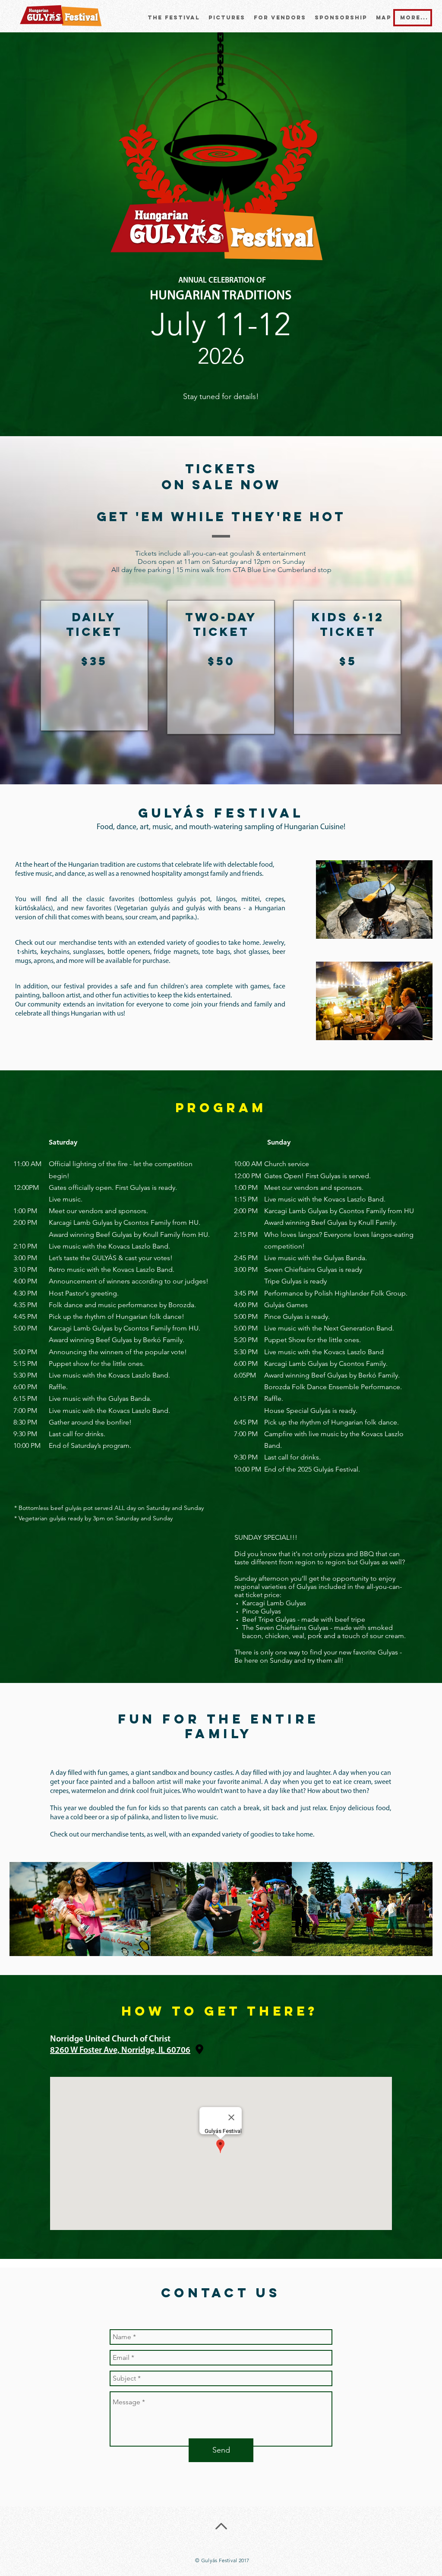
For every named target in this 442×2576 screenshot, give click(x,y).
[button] (227, 18)
